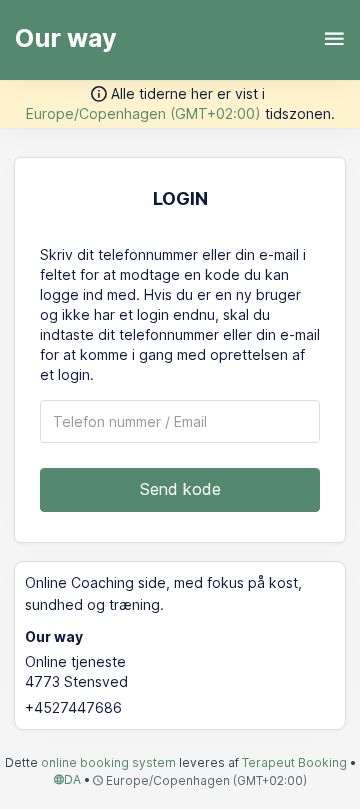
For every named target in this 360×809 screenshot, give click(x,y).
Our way (66, 38)
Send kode (180, 489)
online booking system (108, 762)
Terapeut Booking (294, 762)
